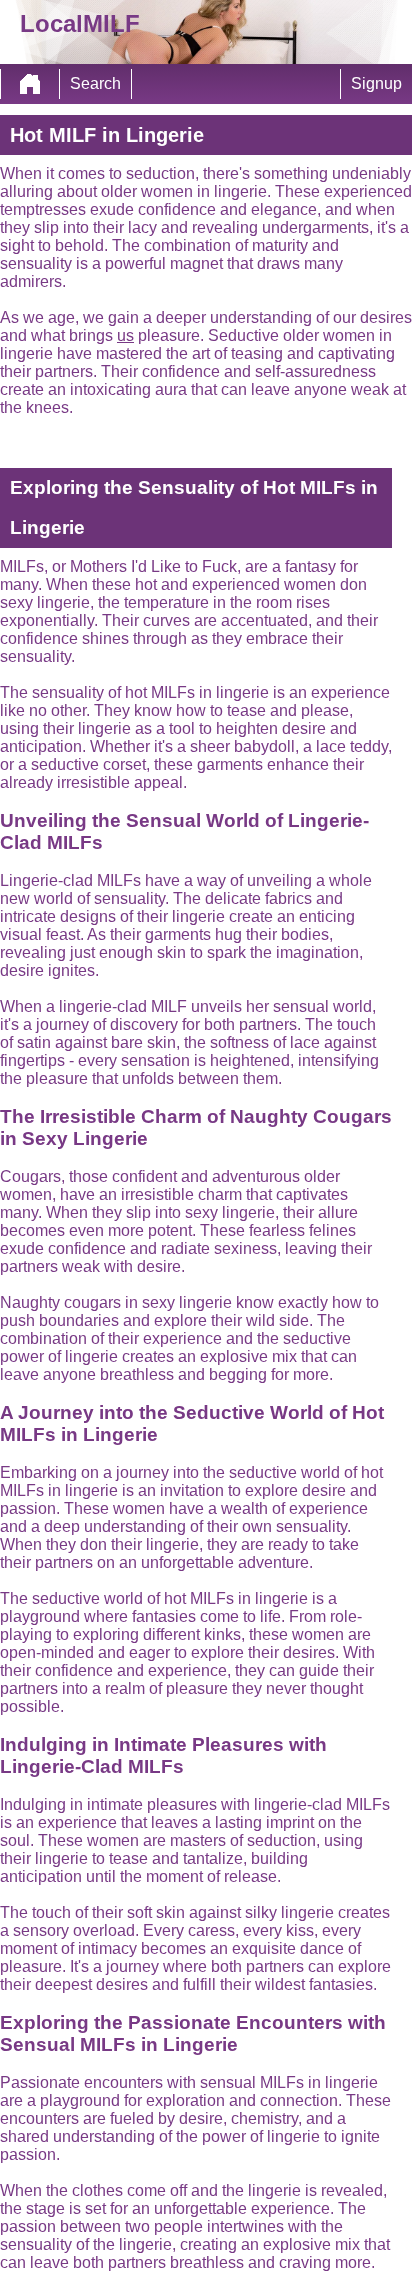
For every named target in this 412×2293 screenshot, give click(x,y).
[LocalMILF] (30, 84)
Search (95, 83)
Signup (376, 83)
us (125, 335)
